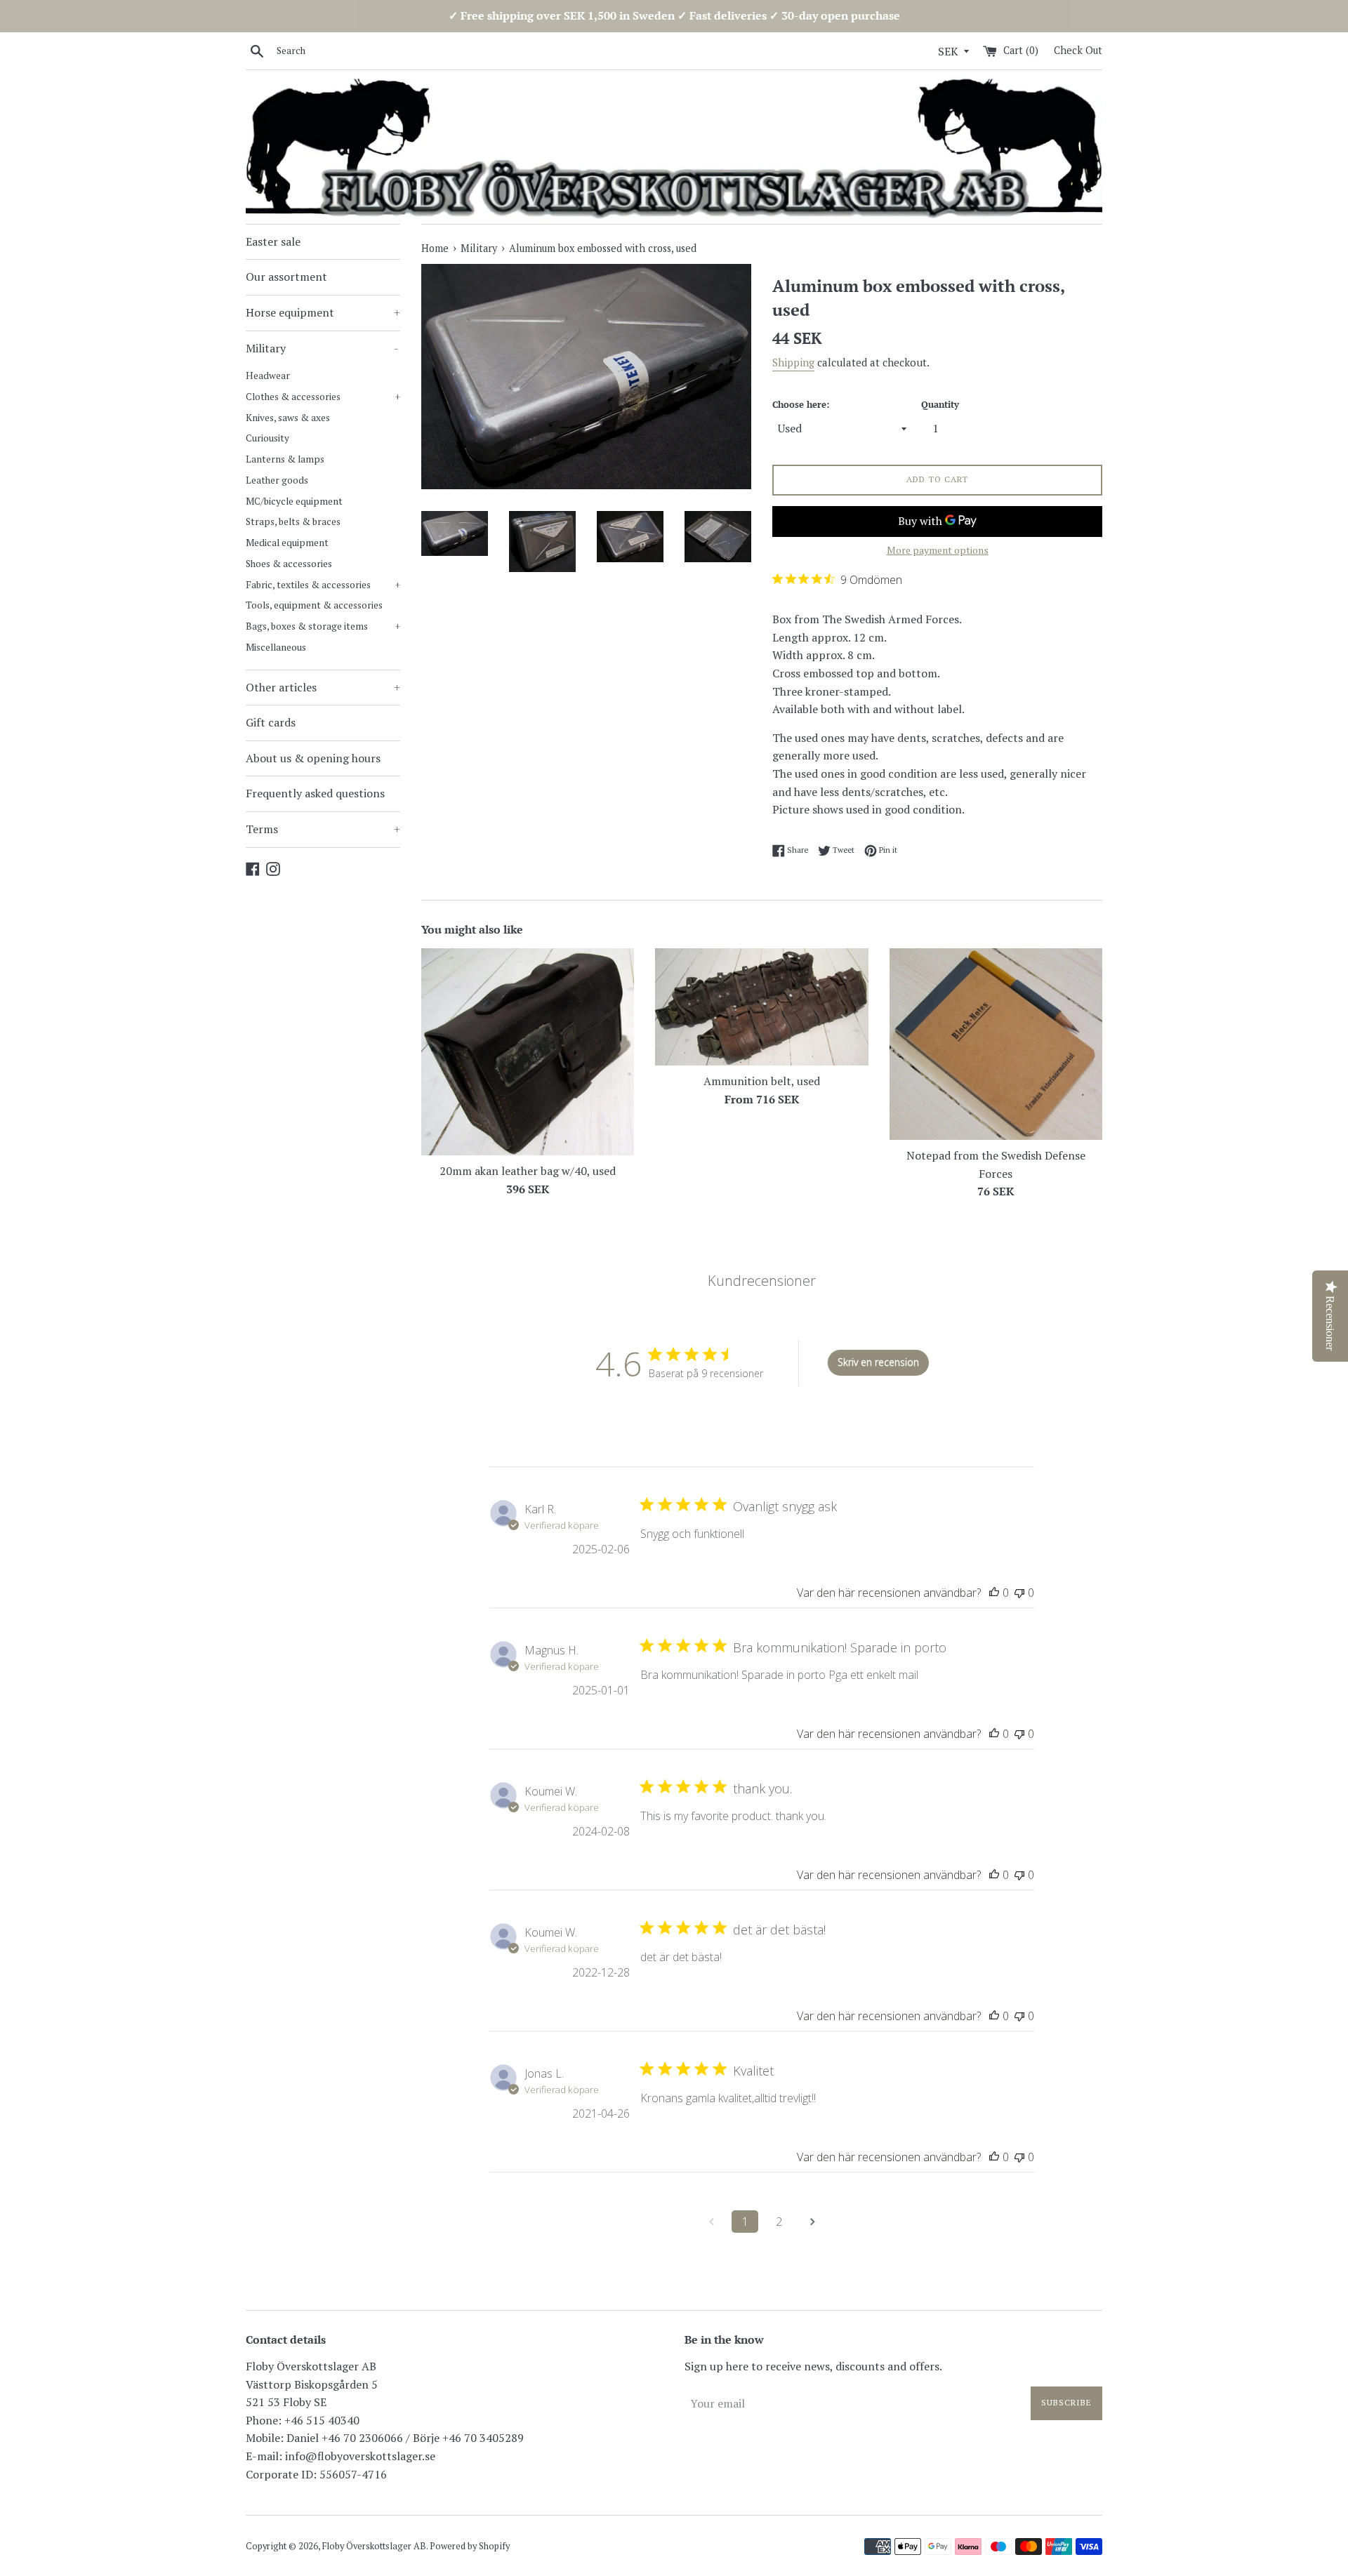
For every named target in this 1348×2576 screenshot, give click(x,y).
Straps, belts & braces (293, 522)
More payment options (938, 550)
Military (322, 348)
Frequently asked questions (315, 793)
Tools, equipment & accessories (314, 605)
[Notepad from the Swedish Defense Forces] (996, 1044)
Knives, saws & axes (288, 418)
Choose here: (801, 405)
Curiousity (267, 438)
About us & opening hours (313, 758)
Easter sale (273, 241)
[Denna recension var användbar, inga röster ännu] (994, 1593)
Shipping (793, 362)
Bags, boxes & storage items (323, 626)
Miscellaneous (276, 647)
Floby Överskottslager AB (374, 2546)
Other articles (323, 687)
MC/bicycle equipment (294, 501)
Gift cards (271, 722)
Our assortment (286, 277)
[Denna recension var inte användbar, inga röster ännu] (1019, 1593)
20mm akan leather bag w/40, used (528, 1171)
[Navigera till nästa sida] (812, 2222)
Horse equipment (323, 312)
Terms (323, 829)
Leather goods (277, 480)
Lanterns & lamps (285, 459)
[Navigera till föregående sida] (711, 2222)
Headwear (268, 376)
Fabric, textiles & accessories (323, 585)
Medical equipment (287, 543)
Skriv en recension (878, 1362)
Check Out (1078, 50)
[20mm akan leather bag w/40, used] (528, 1052)
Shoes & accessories (289, 564)
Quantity (940, 405)
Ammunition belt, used (762, 1081)
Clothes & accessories (323, 397)
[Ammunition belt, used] (761, 1007)
